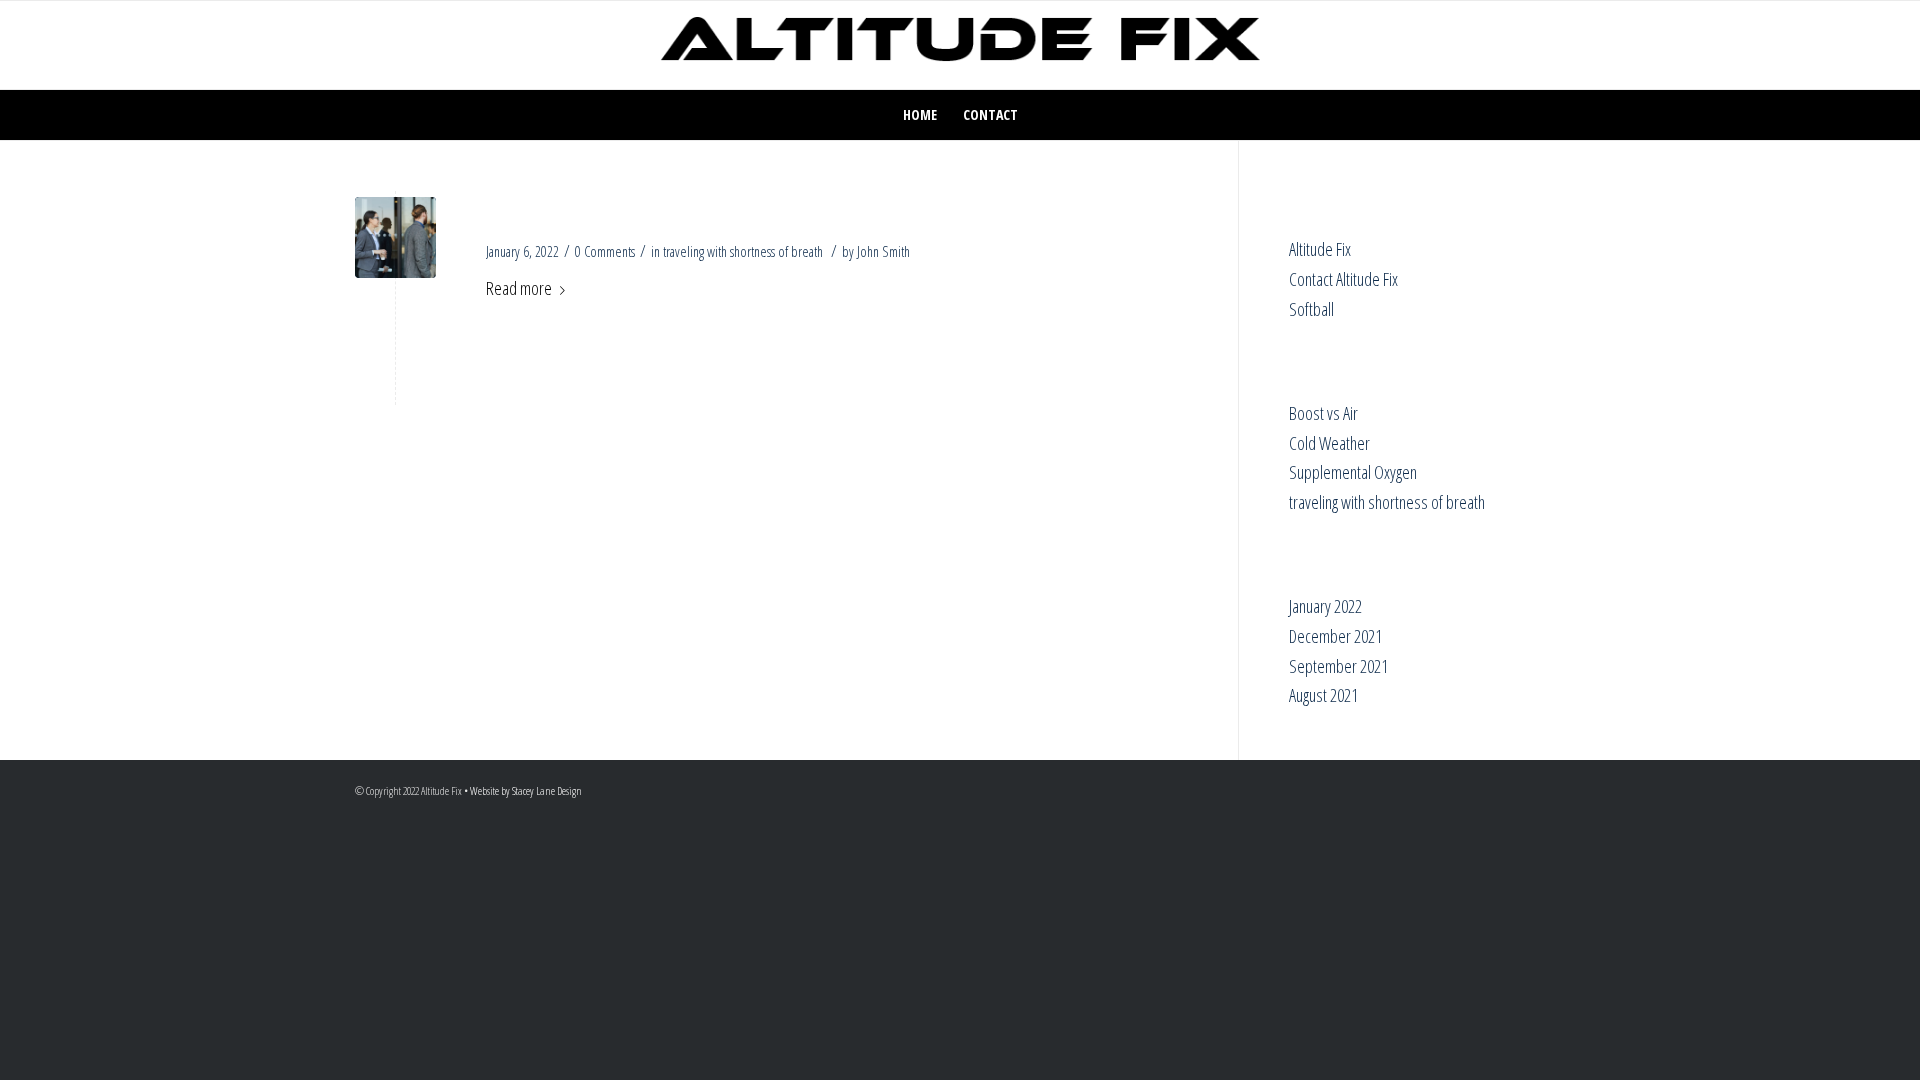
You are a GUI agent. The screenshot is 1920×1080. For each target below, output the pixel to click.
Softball (1311, 309)
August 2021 (1323, 695)
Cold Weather (1329, 443)
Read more (519, 288)
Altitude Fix (1320, 249)
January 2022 (1325, 606)
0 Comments (605, 251)
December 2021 (1335, 636)
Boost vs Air (1323, 413)
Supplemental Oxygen (1353, 472)
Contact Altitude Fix (1343, 279)
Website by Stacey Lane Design (526, 790)
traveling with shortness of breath (743, 251)
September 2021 (1338, 666)
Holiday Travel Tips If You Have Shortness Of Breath (784, 211)
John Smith (883, 251)
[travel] (395, 237)
